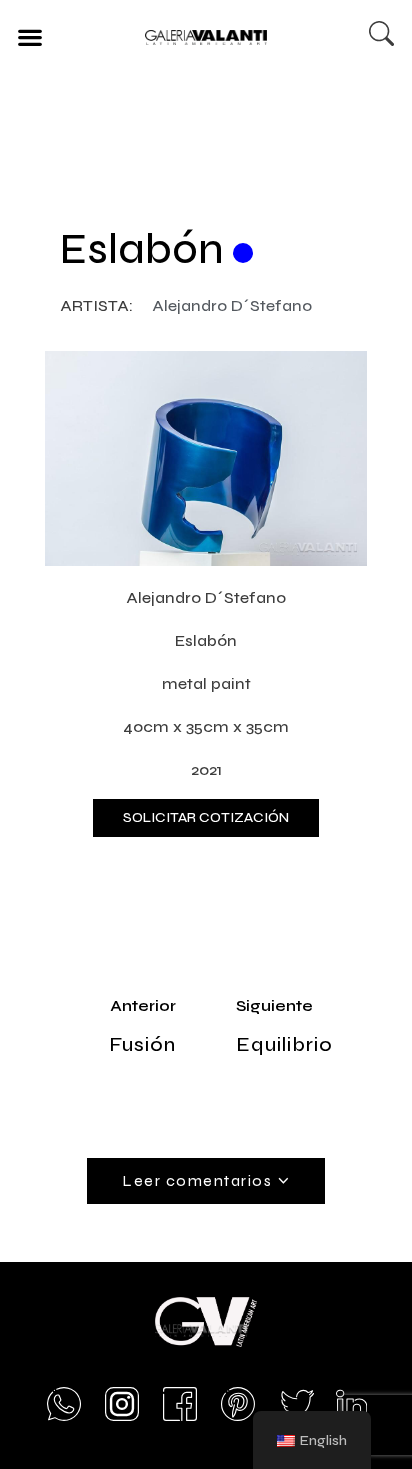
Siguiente (274, 1005)
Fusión (142, 1044)
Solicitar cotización (206, 817)
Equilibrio (284, 1044)
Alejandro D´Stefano (232, 305)
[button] (29, 36)
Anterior (143, 1005)
